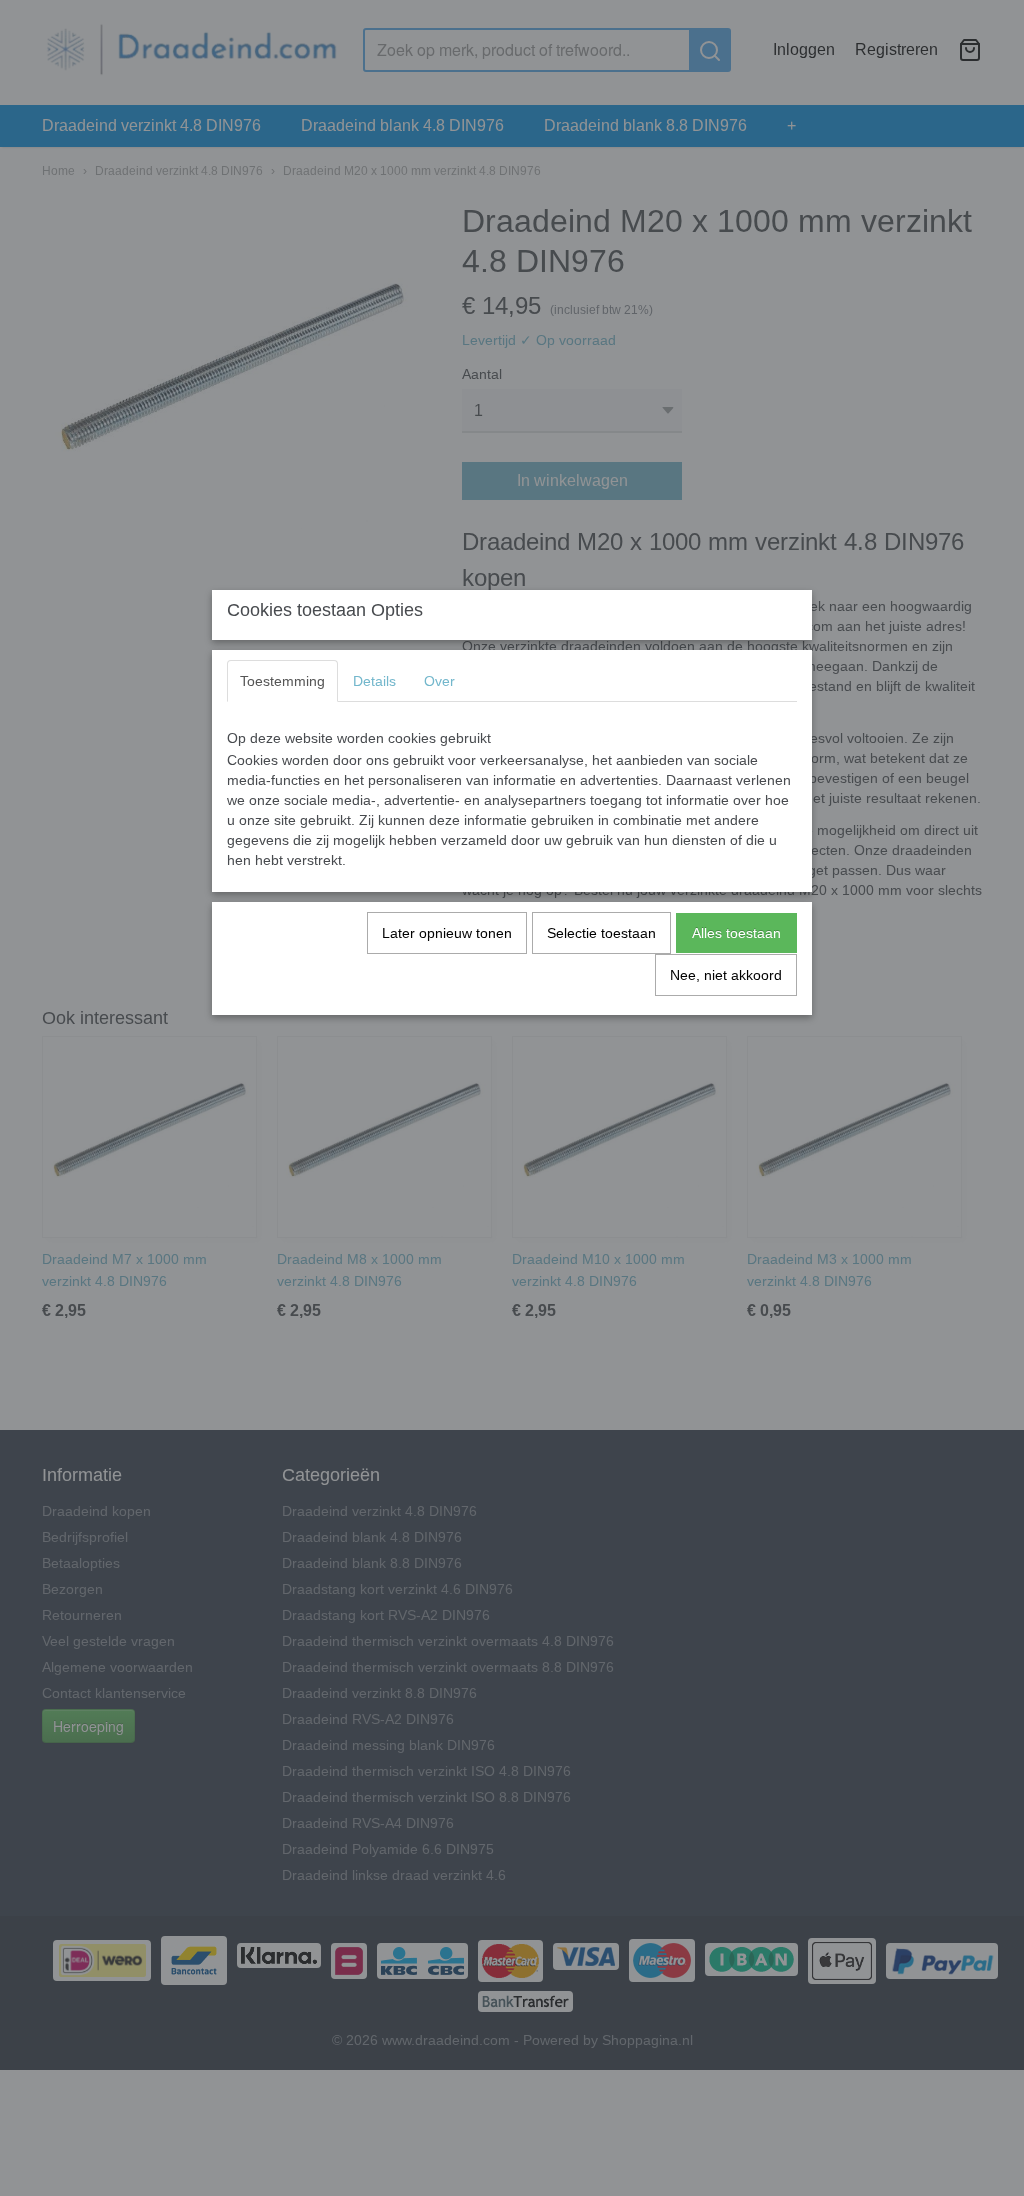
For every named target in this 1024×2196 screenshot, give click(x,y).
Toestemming (282, 681)
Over (439, 681)
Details (374, 681)
